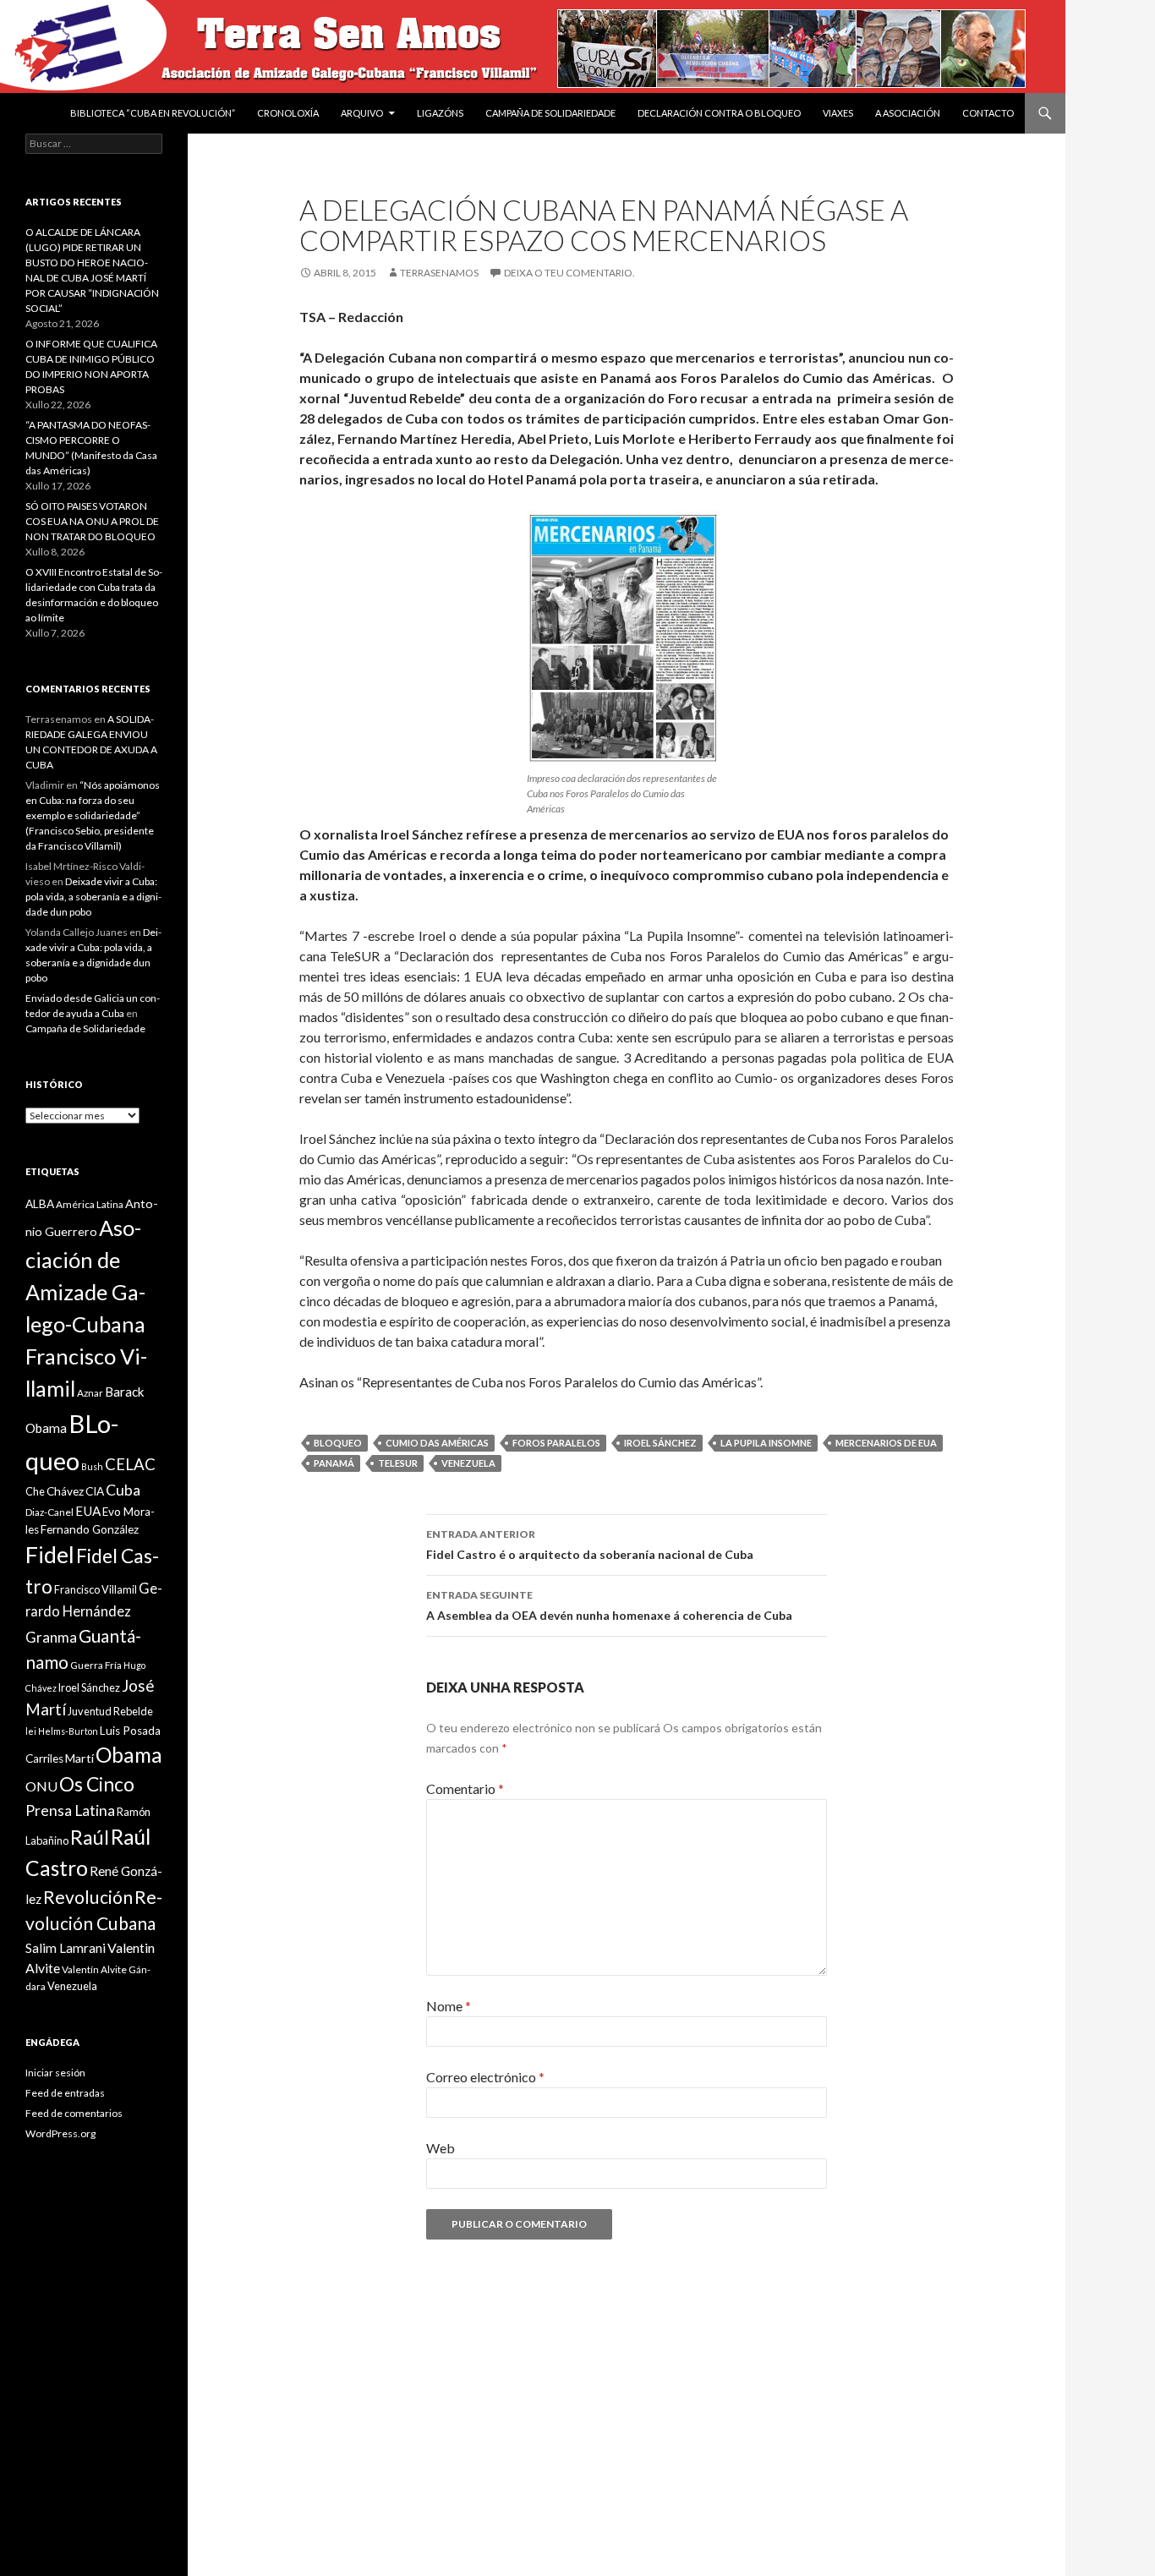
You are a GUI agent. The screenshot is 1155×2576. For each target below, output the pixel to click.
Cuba (123, 1490)
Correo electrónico (485, 2077)
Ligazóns (440, 113)
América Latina (90, 1204)
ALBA (40, 1204)
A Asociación (908, 113)
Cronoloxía (288, 113)
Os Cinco (97, 1784)
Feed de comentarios (74, 2113)
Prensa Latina (70, 1810)
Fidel (50, 1554)
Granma (51, 1637)
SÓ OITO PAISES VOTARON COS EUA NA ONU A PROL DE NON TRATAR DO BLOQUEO (92, 521)
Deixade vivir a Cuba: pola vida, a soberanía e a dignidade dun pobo (93, 897)
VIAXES (838, 113)
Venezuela (468, 1463)
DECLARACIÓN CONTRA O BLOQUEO (719, 113)
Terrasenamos (439, 273)
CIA (95, 1491)
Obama (129, 1755)
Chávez (65, 1491)
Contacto (988, 113)
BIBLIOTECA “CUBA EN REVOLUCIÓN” (153, 113)
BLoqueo (338, 1443)
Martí (79, 1758)
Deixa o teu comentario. (569, 273)
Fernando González (90, 1529)
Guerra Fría (96, 1665)
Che (35, 1491)
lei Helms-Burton (62, 1731)
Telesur (398, 1463)
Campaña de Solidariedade (550, 113)
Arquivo (362, 113)
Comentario (465, 1788)
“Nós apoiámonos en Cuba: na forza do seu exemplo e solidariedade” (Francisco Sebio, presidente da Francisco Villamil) (93, 815)
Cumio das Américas (437, 1443)
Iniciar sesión (55, 2073)
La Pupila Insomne (766, 1443)
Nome (449, 2006)
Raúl (90, 1837)
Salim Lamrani (66, 1948)
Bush (92, 1466)
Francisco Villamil (96, 1589)
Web (441, 2148)
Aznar (90, 1393)
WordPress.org (60, 2133)
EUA (88, 1511)
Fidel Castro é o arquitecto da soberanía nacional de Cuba (590, 1545)
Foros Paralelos (556, 1443)
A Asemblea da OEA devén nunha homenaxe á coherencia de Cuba (609, 1605)
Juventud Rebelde (110, 1711)
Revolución (88, 1897)
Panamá (334, 1463)
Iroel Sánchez (660, 1443)
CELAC (130, 1464)
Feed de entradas (65, 2093)
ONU (41, 1786)
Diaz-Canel (49, 1512)
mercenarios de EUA (886, 1443)
